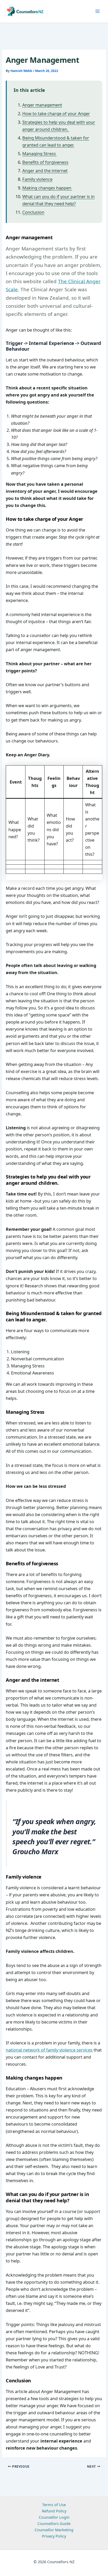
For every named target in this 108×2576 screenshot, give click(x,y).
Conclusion (33, 212)
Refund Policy (54, 2511)
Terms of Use (54, 2505)
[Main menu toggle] (98, 11)
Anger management (42, 105)
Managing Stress (40, 153)
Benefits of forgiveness (45, 162)
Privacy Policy (54, 2536)
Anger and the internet (45, 171)
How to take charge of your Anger (56, 113)
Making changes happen (47, 188)
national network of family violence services (49, 2050)
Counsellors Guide (54, 2523)
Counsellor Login (54, 2517)
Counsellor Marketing (54, 2530)
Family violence (37, 179)
